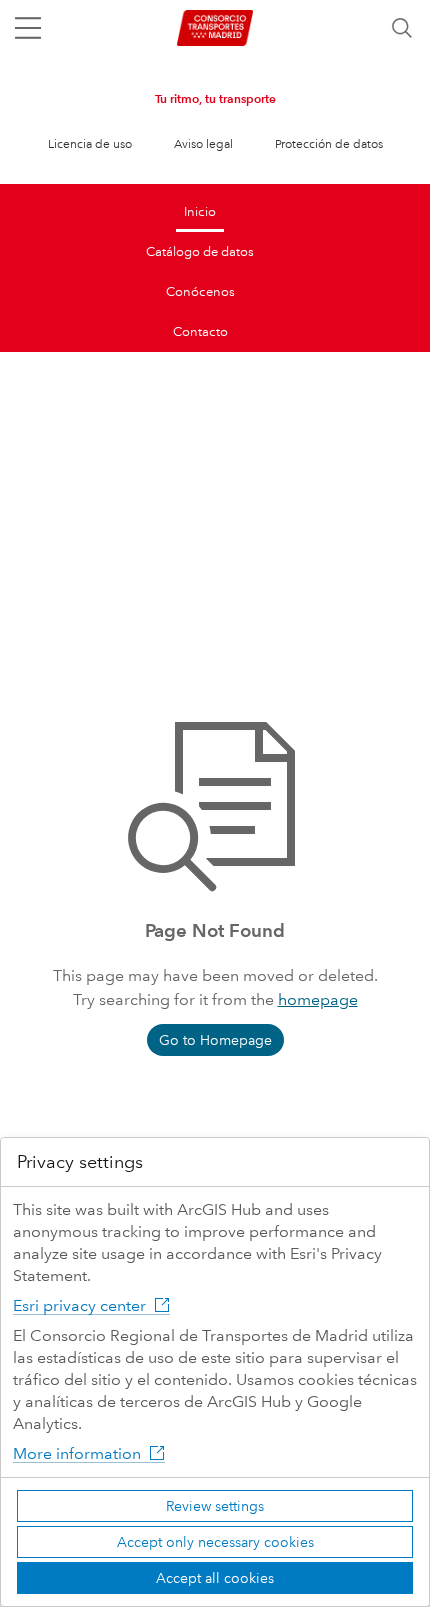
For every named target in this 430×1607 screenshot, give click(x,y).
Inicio (200, 212)
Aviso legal (203, 144)
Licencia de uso (90, 144)
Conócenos (200, 292)
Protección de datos (329, 144)
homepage (318, 999)
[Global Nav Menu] (28, 28)
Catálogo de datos (200, 252)
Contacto (200, 332)
